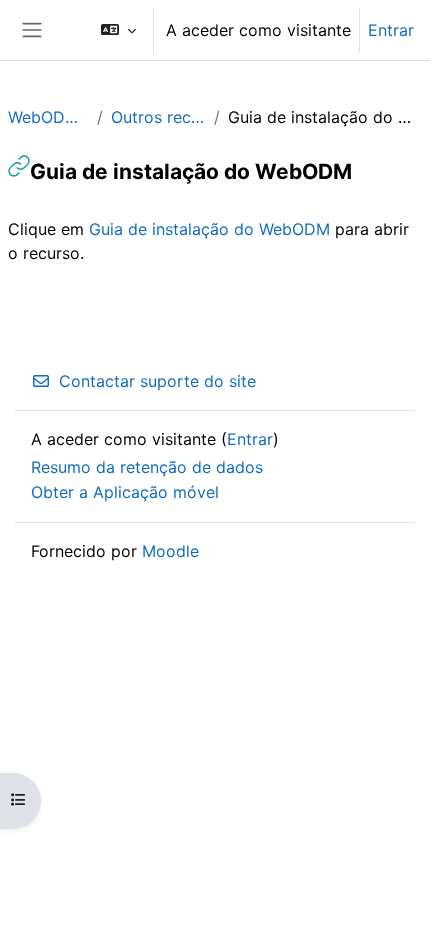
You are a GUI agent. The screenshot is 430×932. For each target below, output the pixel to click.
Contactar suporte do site (157, 381)
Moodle (170, 551)
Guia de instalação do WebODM (209, 229)
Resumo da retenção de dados (147, 467)
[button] (118, 30)
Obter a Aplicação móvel (125, 492)
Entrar (391, 30)
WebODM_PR (48, 117)
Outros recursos (159, 117)
